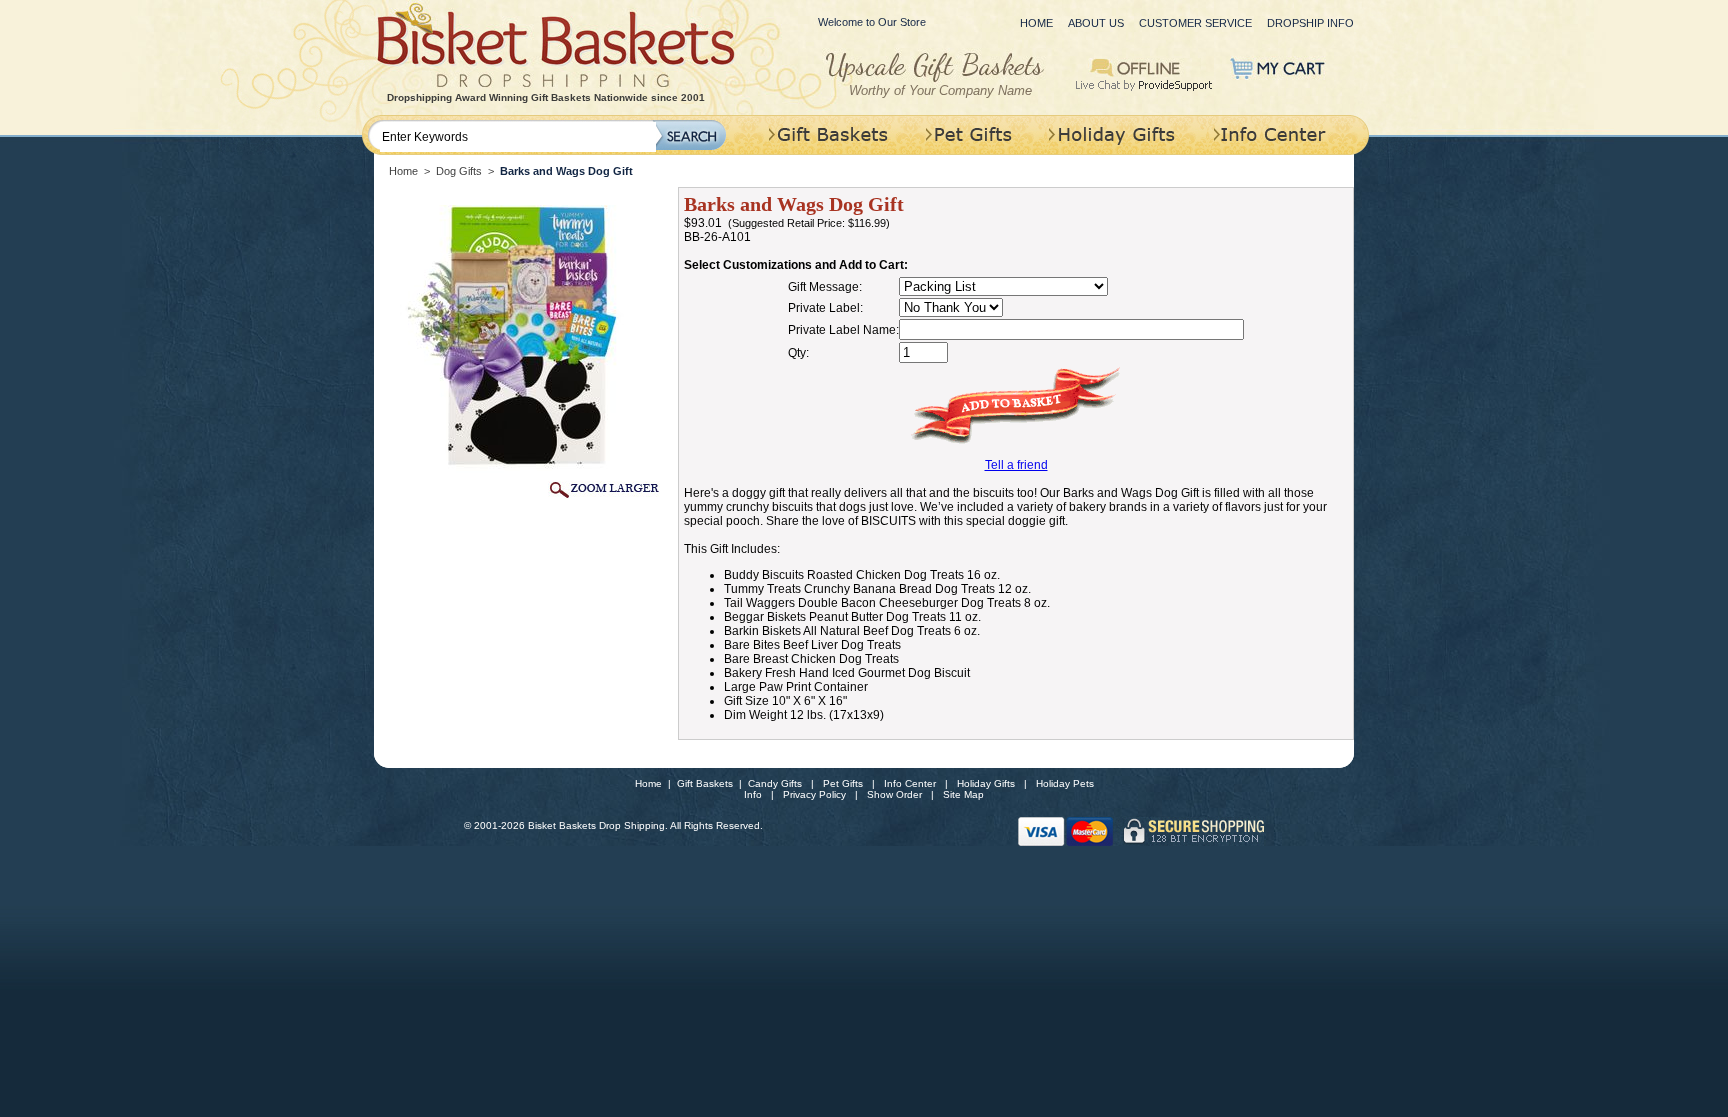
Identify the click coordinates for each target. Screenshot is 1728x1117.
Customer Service (1195, 23)
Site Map (963, 794)
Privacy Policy (814, 794)
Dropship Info (1310, 23)
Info (753, 794)
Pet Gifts (843, 783)
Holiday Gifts (986, 783)
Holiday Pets (1065, 783)
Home (1036, 23)
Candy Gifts (775, 783)
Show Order (894, 794)
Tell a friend (1016, 465)
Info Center (910, 783)
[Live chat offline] (1144, 73)
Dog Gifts (459, 171)
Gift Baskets (705, 783)
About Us (1096, 23)
